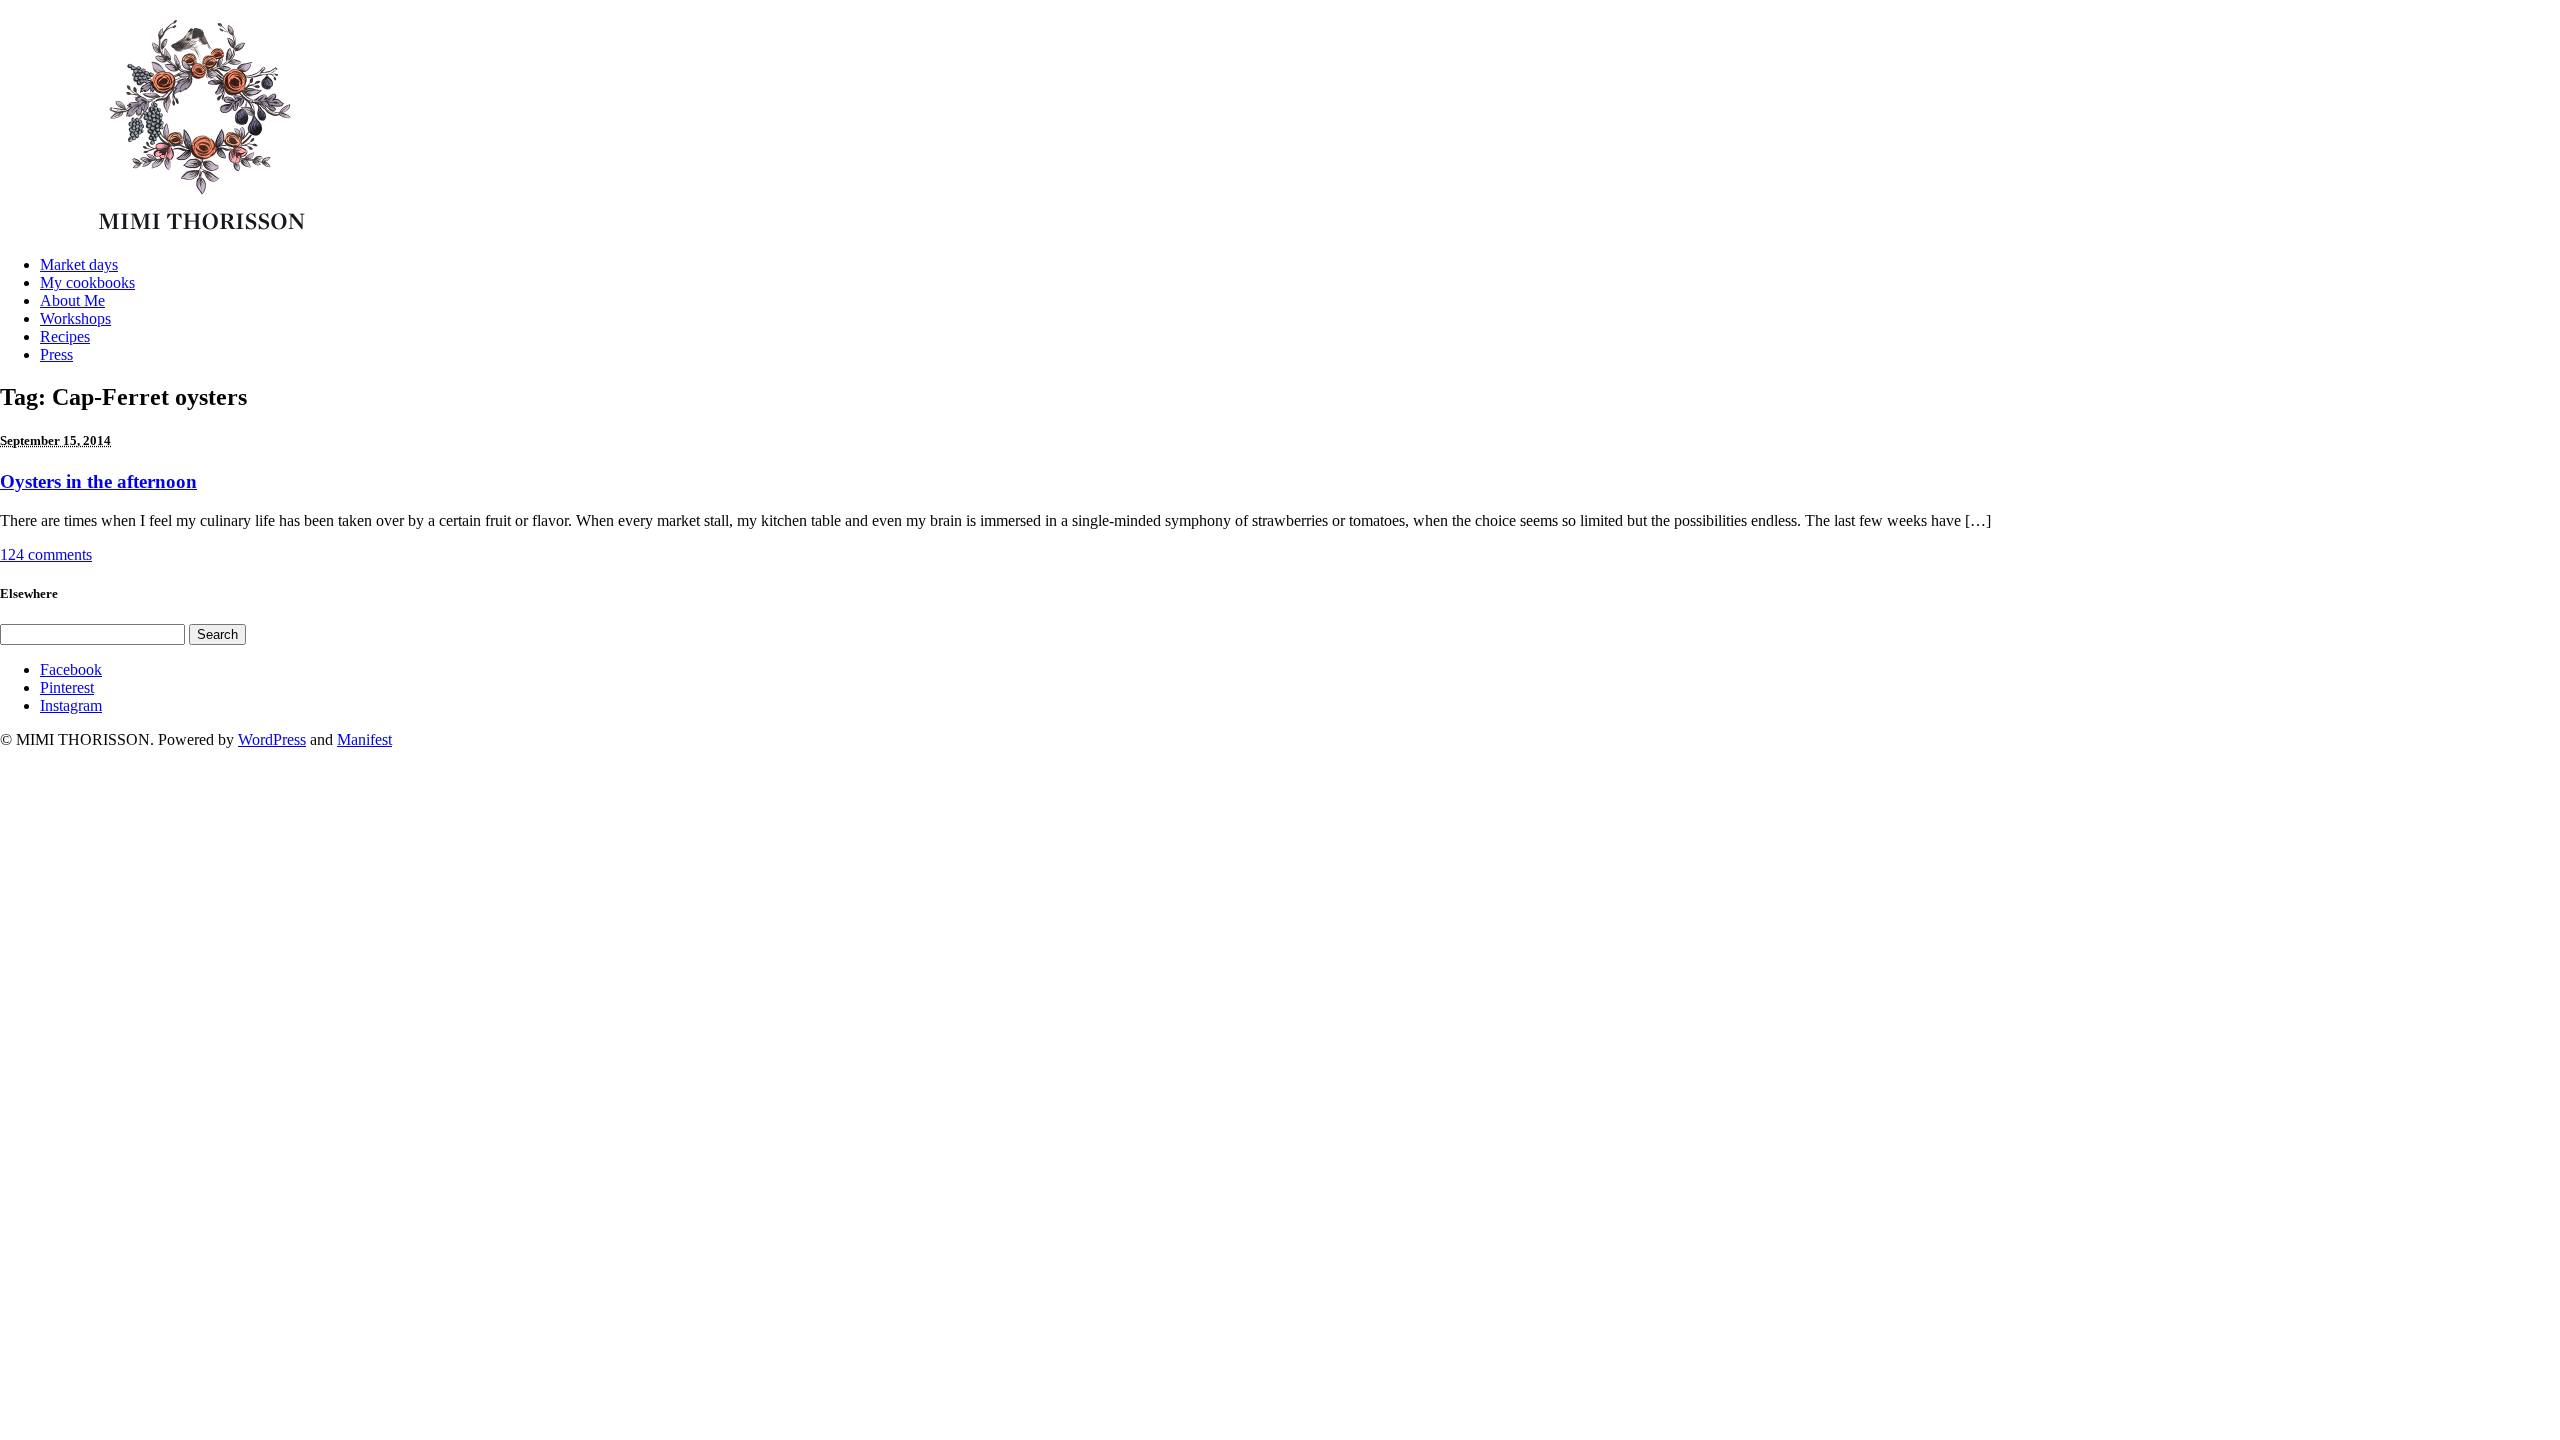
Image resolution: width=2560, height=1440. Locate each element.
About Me (72, 300)
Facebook (71, 669)
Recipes (65, 336)
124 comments (46, 554)
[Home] (207, 234)
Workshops (75, 318)
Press (56, 354)
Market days (79, 264)
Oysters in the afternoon (98, 481)
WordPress (272, 739)
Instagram (71, 705)
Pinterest (67, 687)
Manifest (364, 739)
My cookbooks (87, 282)
